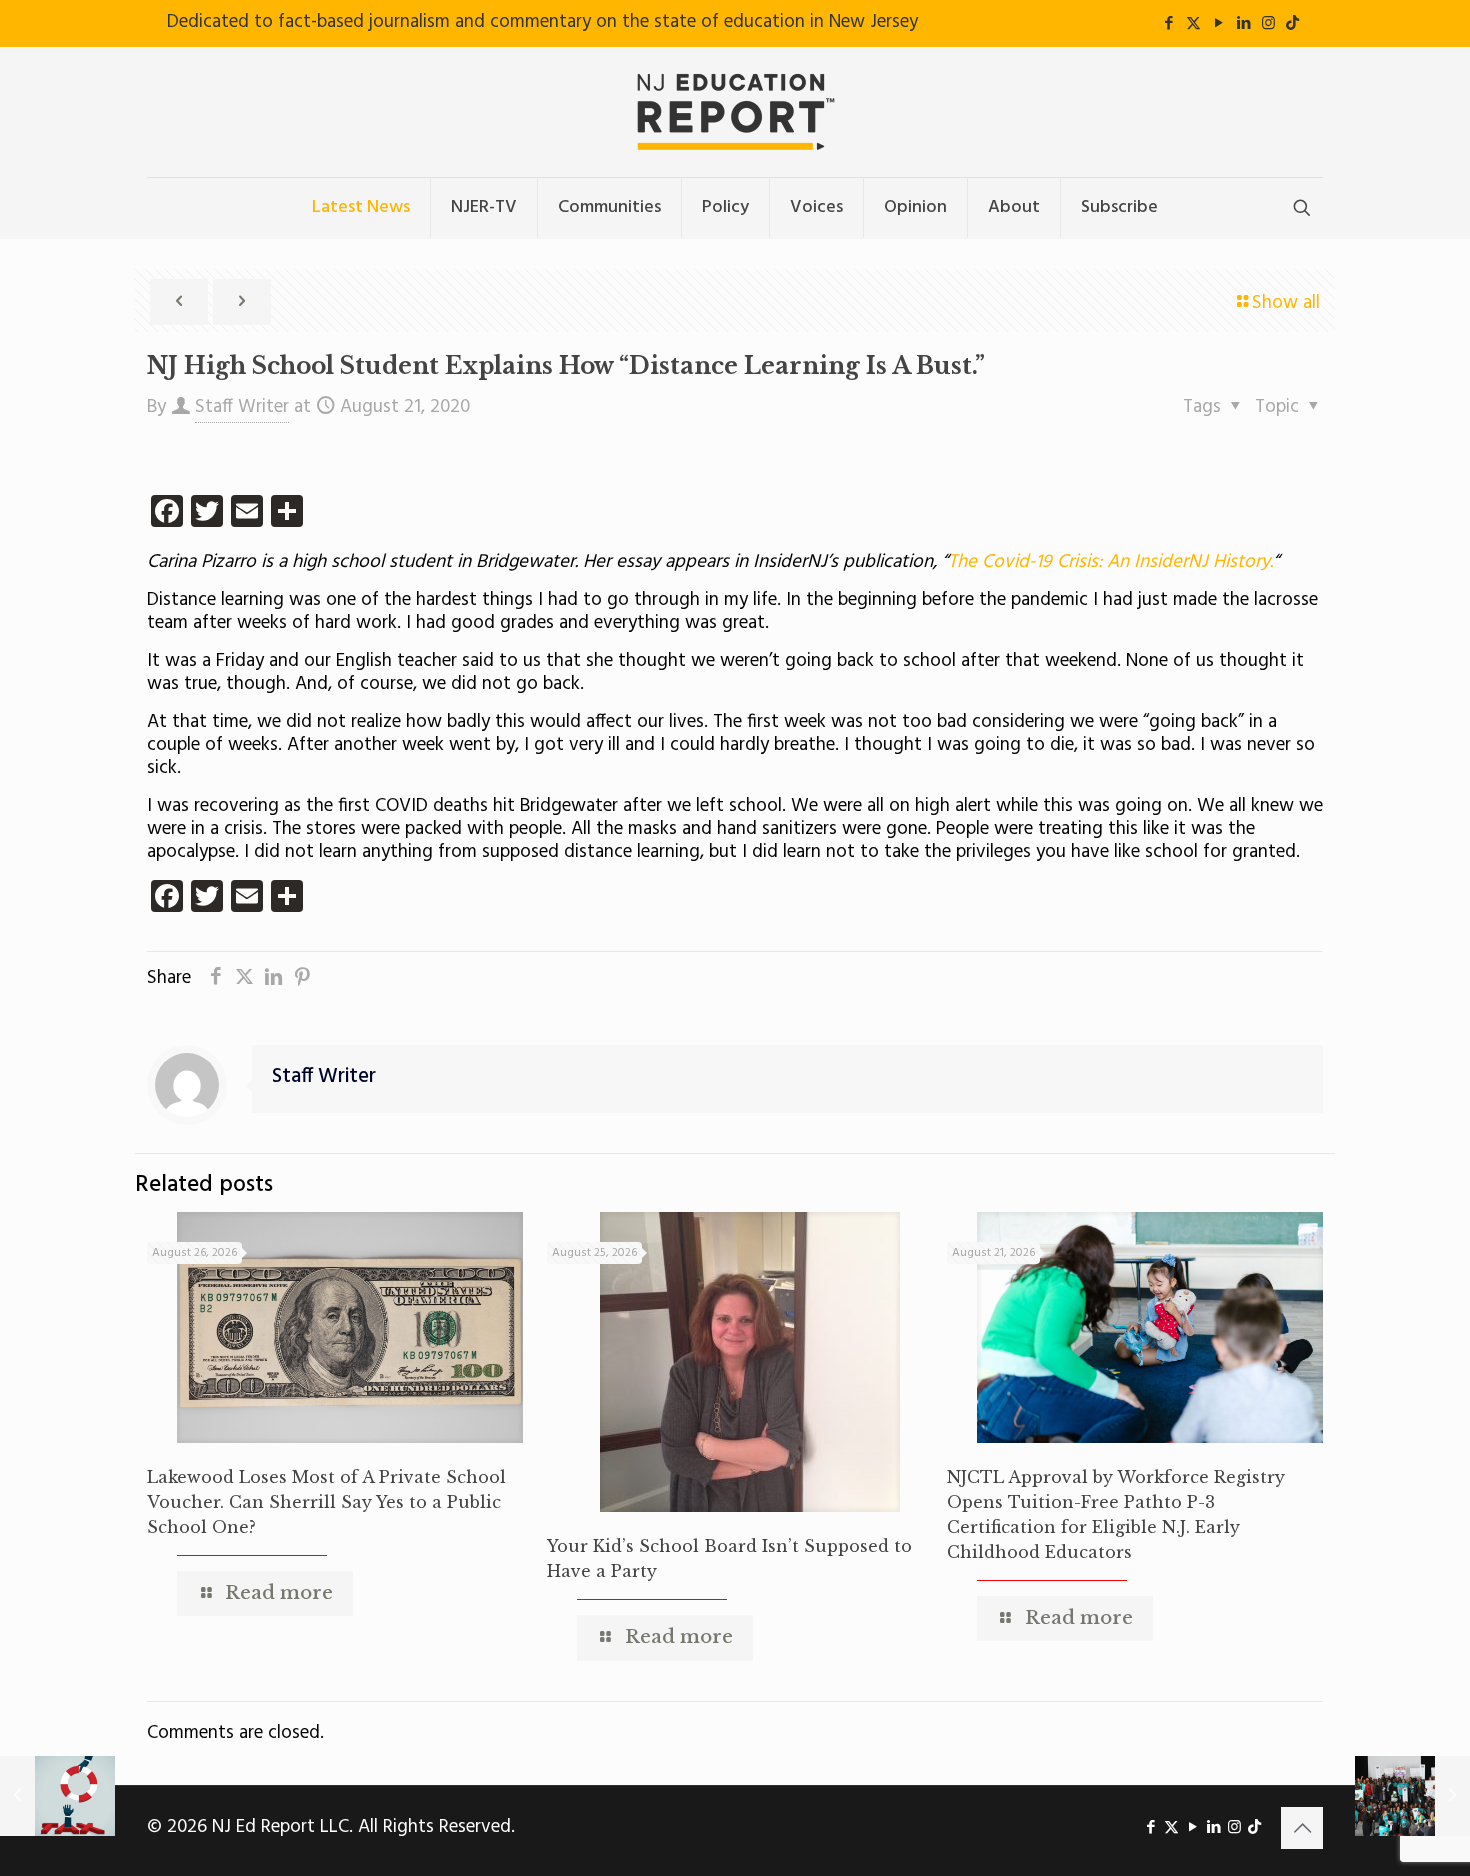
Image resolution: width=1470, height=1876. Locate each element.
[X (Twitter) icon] (1193, 24)
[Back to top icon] (1302, 1828)
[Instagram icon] (1268, 24)
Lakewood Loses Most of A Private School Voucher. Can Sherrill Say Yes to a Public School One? (326, 1502)
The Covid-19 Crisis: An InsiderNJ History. (1110, 562)
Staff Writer (242, 407)
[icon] (1292, 24)
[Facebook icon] (1168, 24)
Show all (1286, 303)
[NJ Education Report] (735, 112)
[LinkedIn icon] (1243, 24)
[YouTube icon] (1218, 24)
